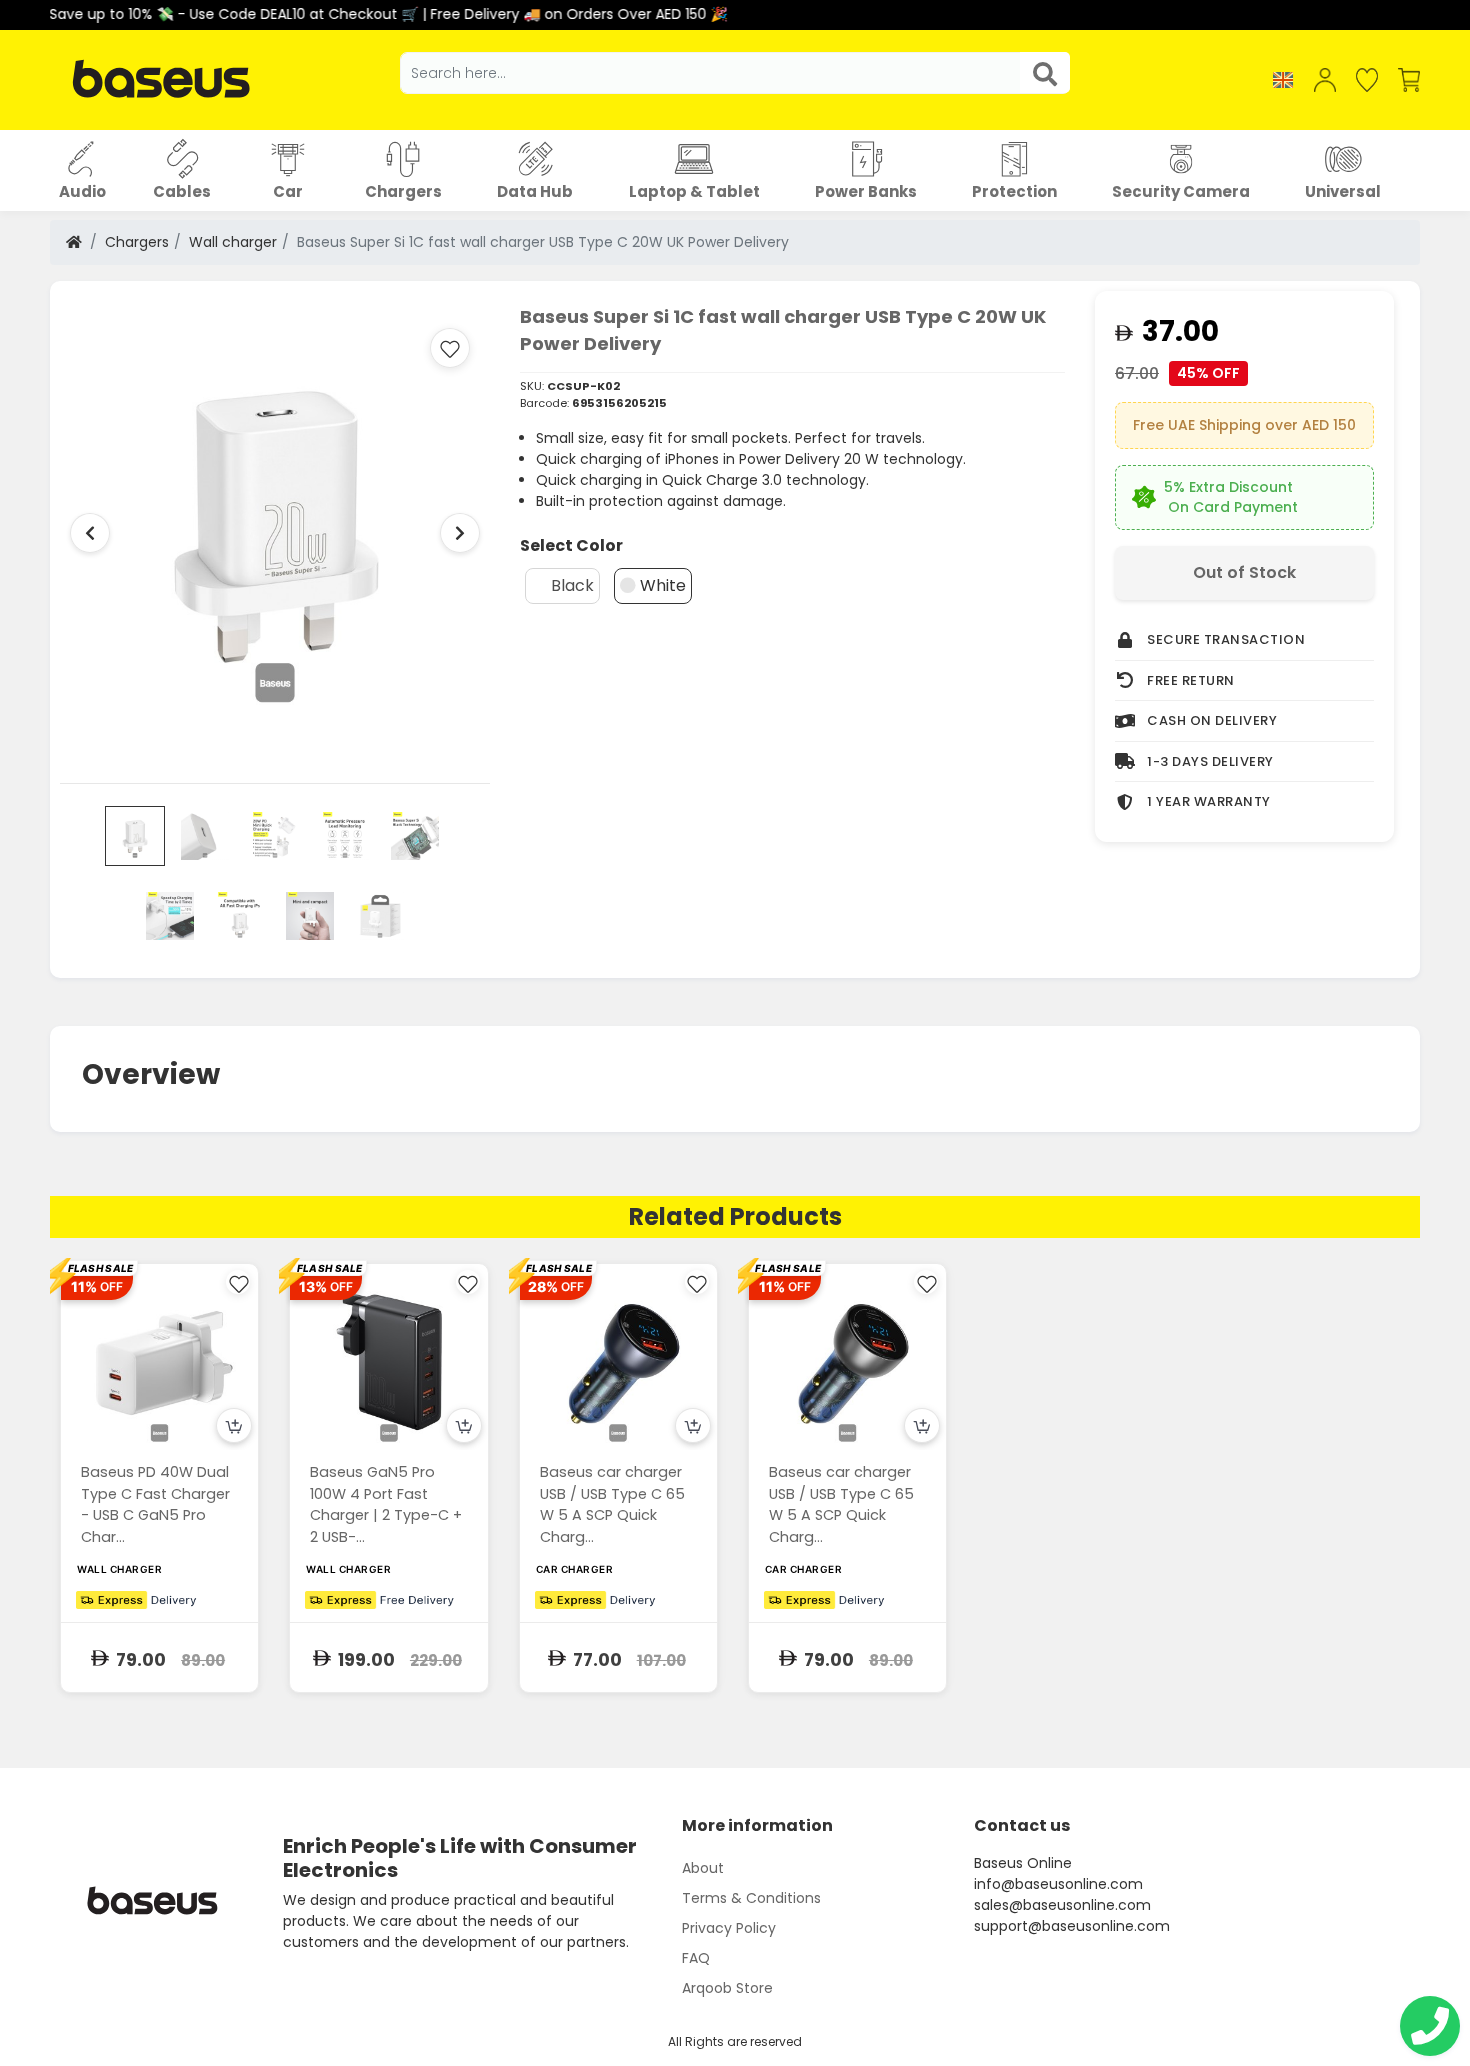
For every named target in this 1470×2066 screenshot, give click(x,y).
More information (757, 1825)
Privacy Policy (729, 1928)
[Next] (460, 533)
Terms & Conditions (751, 1898)
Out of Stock (1244, 572)
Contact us (1022, 1825)
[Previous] (90, 533)
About (703, 1868)
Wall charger (233, 242)
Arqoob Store (727, 1988)
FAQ (696, 1958)
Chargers (137, 242)
